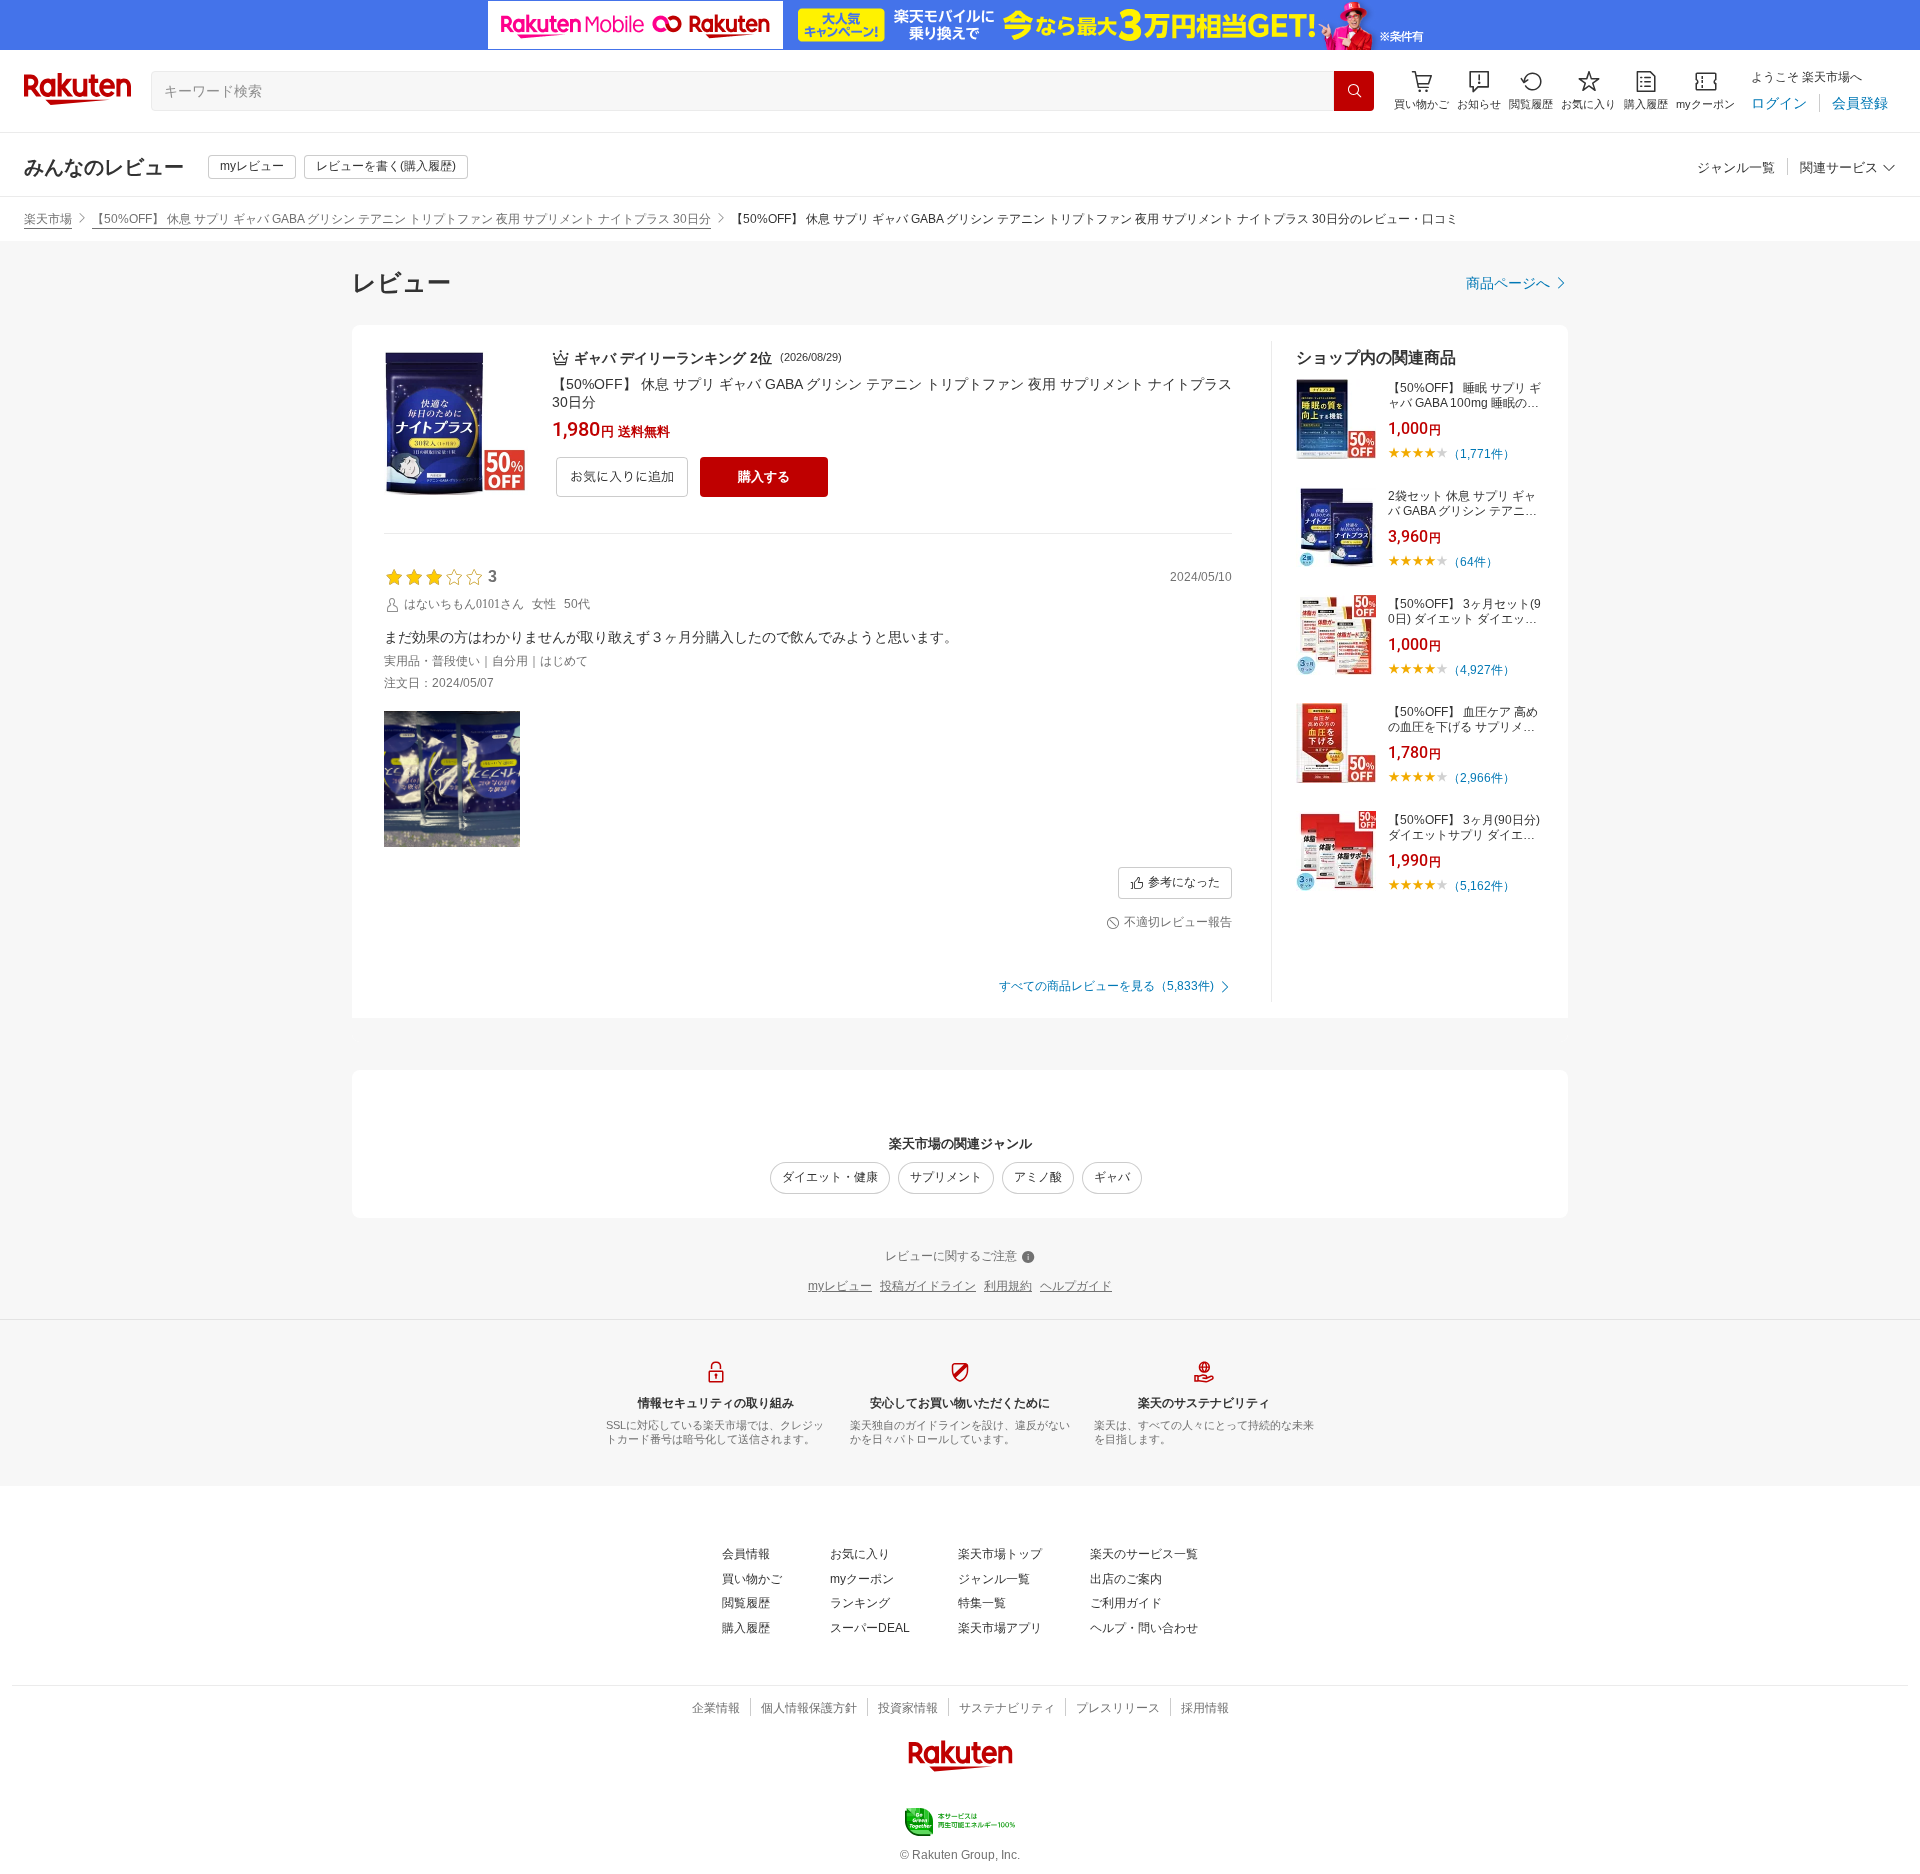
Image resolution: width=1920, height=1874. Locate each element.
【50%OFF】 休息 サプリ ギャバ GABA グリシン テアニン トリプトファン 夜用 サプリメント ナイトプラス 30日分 (401, 219)
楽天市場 (48, 219)
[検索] (1354, 91)
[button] (1479, 90)
